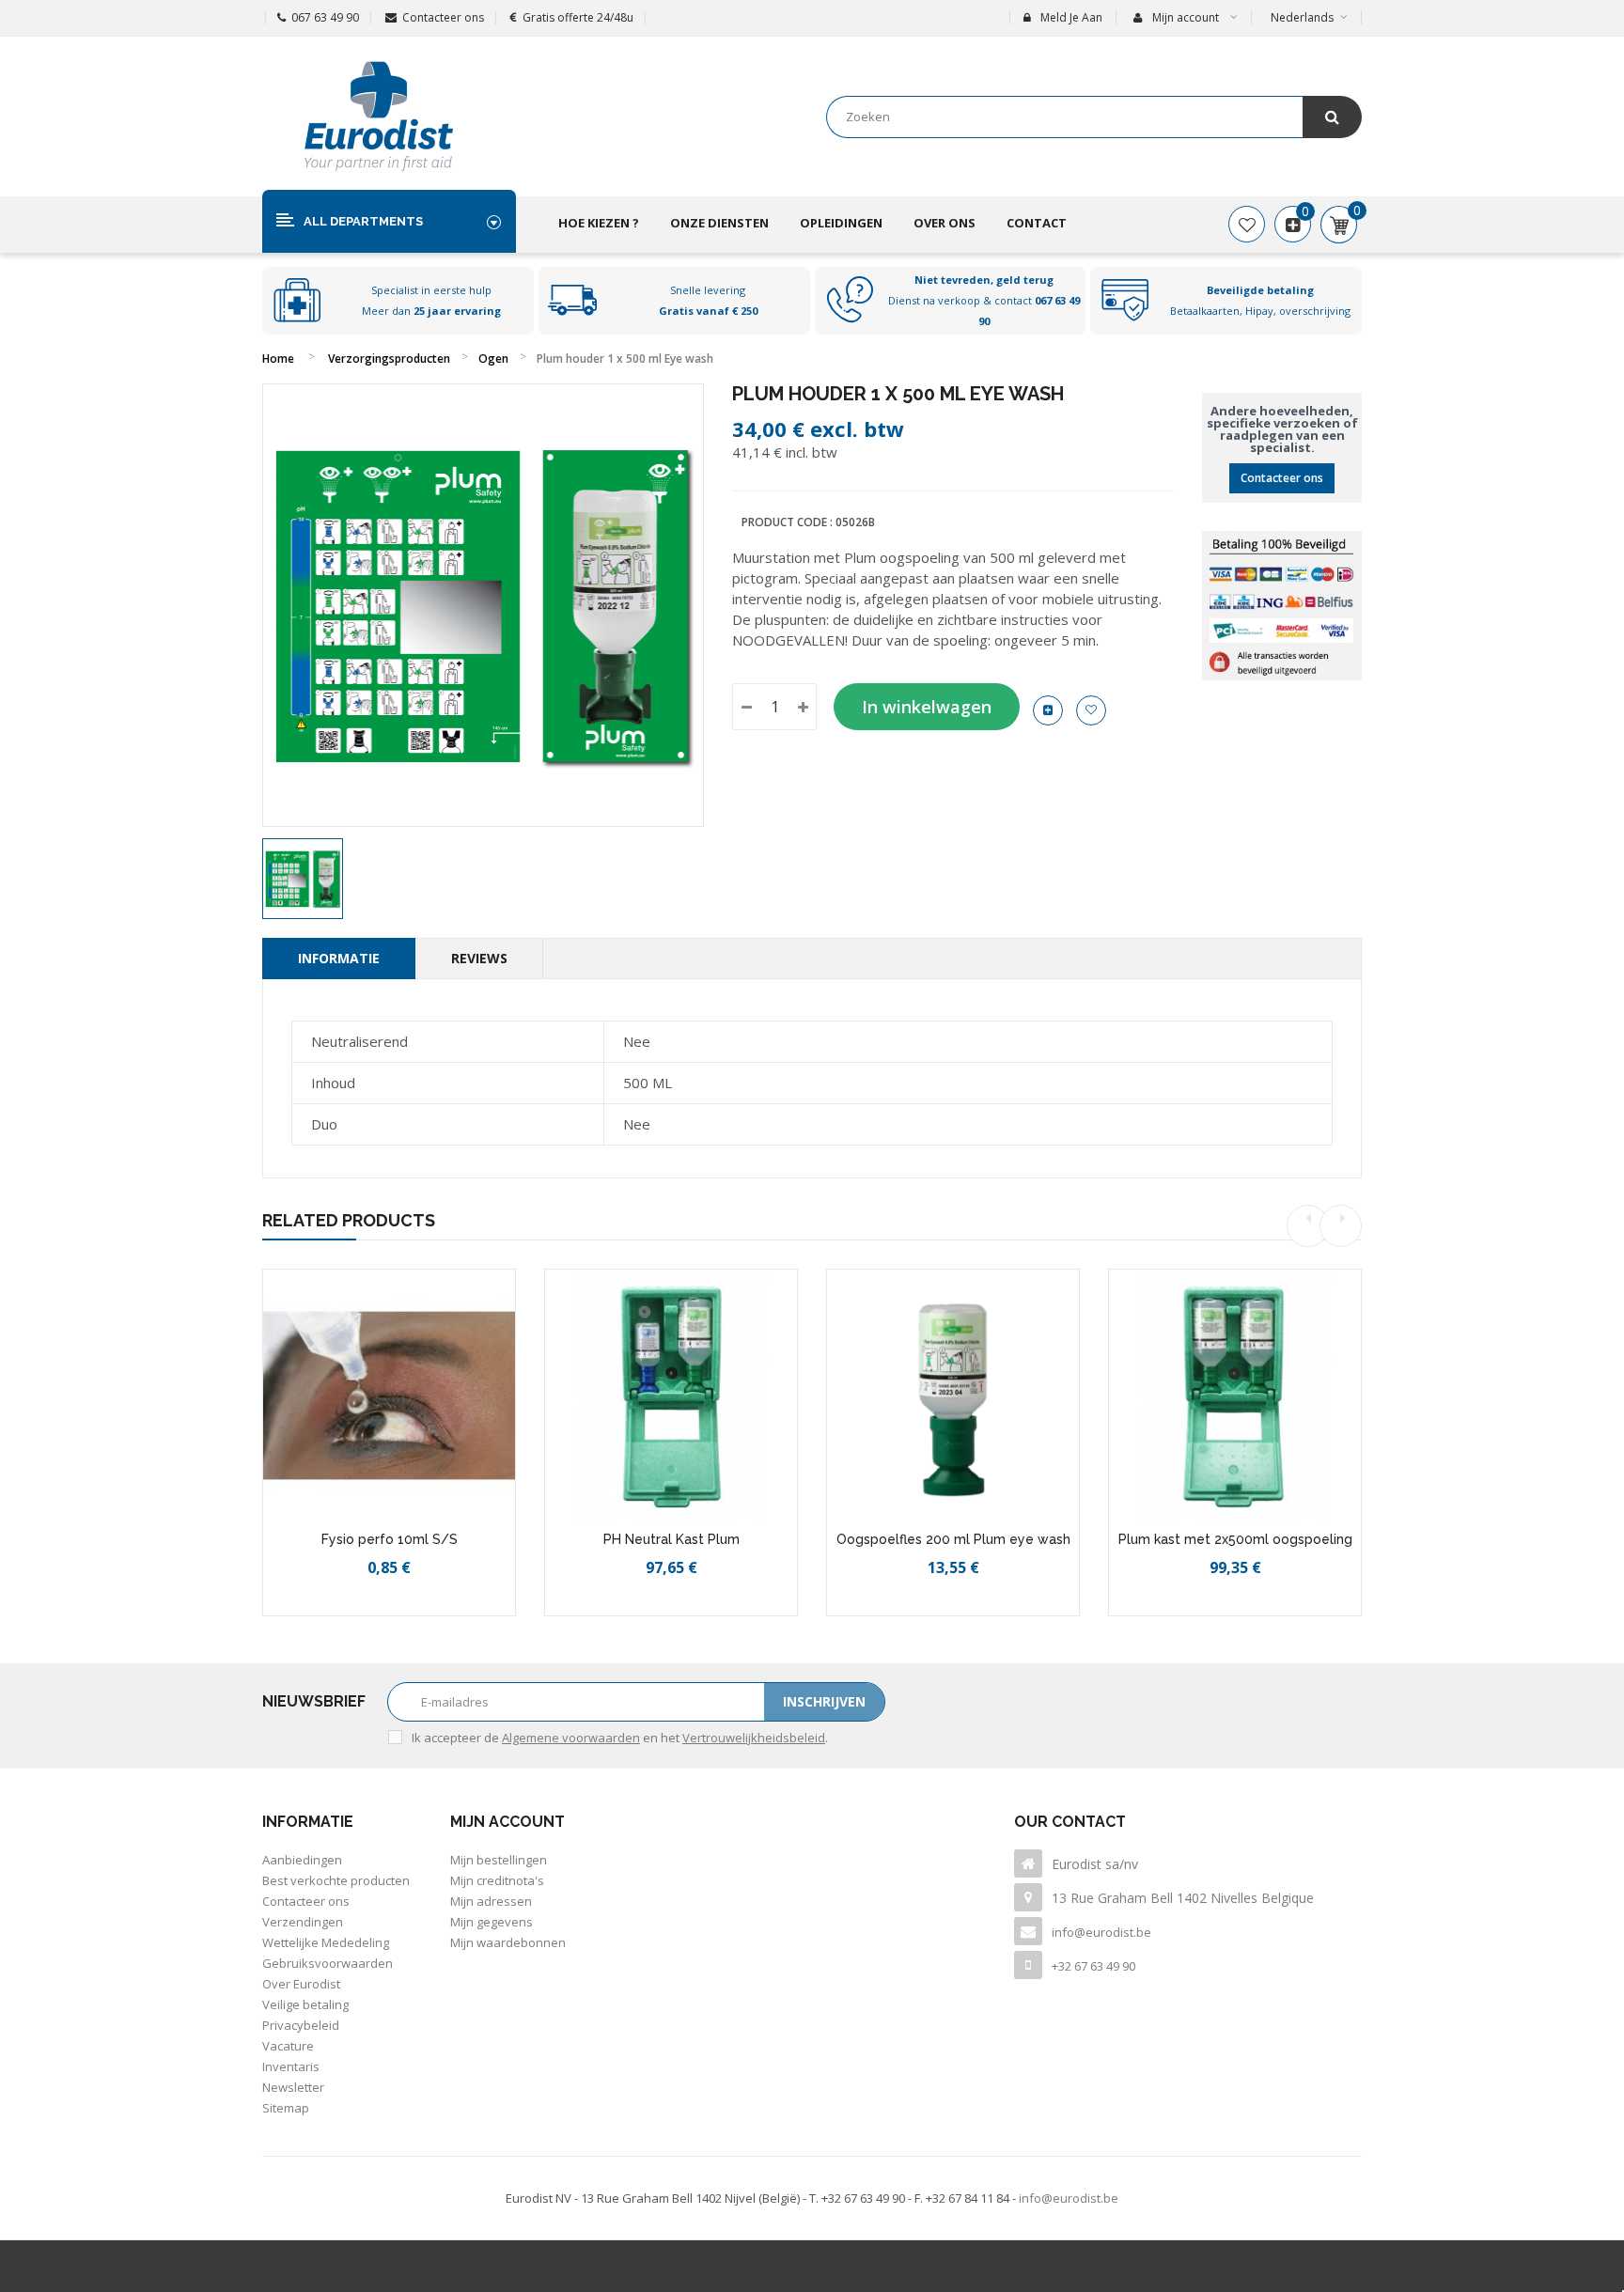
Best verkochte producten (336, 1880)
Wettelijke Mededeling (326, 1942)
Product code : (787, 522)
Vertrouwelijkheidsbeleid (754, 1738)
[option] (303, 879)
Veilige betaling (305, 2004)
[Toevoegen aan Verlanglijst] (370, 1613)
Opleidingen (841, 223)
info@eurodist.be (1101, 1932)
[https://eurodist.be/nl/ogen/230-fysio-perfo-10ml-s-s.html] (389, 1395)
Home (278, 359)
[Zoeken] (1332, 117)
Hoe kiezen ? (599, 223)
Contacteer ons (443, 17)
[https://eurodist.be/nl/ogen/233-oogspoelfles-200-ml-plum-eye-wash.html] (953, 1395)
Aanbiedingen (302, 1860)
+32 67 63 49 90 (1093, 1966)
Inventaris (291, 2066)
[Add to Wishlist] (1091, 710)
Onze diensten (719, 223)
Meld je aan (1071, 17)
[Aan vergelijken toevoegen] (1048, 710)
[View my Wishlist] (1247, 225)
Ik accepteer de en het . (620, 1738)
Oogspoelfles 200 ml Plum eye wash (953, 1539)
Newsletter (293, 2087)
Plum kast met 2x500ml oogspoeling (1235, 1539)
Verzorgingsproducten (389, 359)
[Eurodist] (379, 117)
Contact (1037, 223)
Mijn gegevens (492, 1922)
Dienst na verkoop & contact (984, 300)
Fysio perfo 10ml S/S (390, 1539)
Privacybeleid (301, 2025)
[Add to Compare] (412, 1613)
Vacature (288, 2046)
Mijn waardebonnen (508, 1942)
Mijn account (507, 1822)
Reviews (479, 958)
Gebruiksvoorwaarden (328, 1963)
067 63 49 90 (325, 17)
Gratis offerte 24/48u (578, 17)
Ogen (493, 359)
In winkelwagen (927, 707)
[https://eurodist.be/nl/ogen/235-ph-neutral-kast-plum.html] (671, 1395)
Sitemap (286, 2108)
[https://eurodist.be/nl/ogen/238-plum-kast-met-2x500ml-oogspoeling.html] (1235, 1395)
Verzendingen (303, 1922)
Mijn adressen (491, 1901)
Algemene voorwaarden (571, 1738)
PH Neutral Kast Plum (671, 1539)
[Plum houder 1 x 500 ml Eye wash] (303, 879)
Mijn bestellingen (499, 1860)
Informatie (339, 958)
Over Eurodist (301, 1984)
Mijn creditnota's (497, 1880)
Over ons (945, 223)
